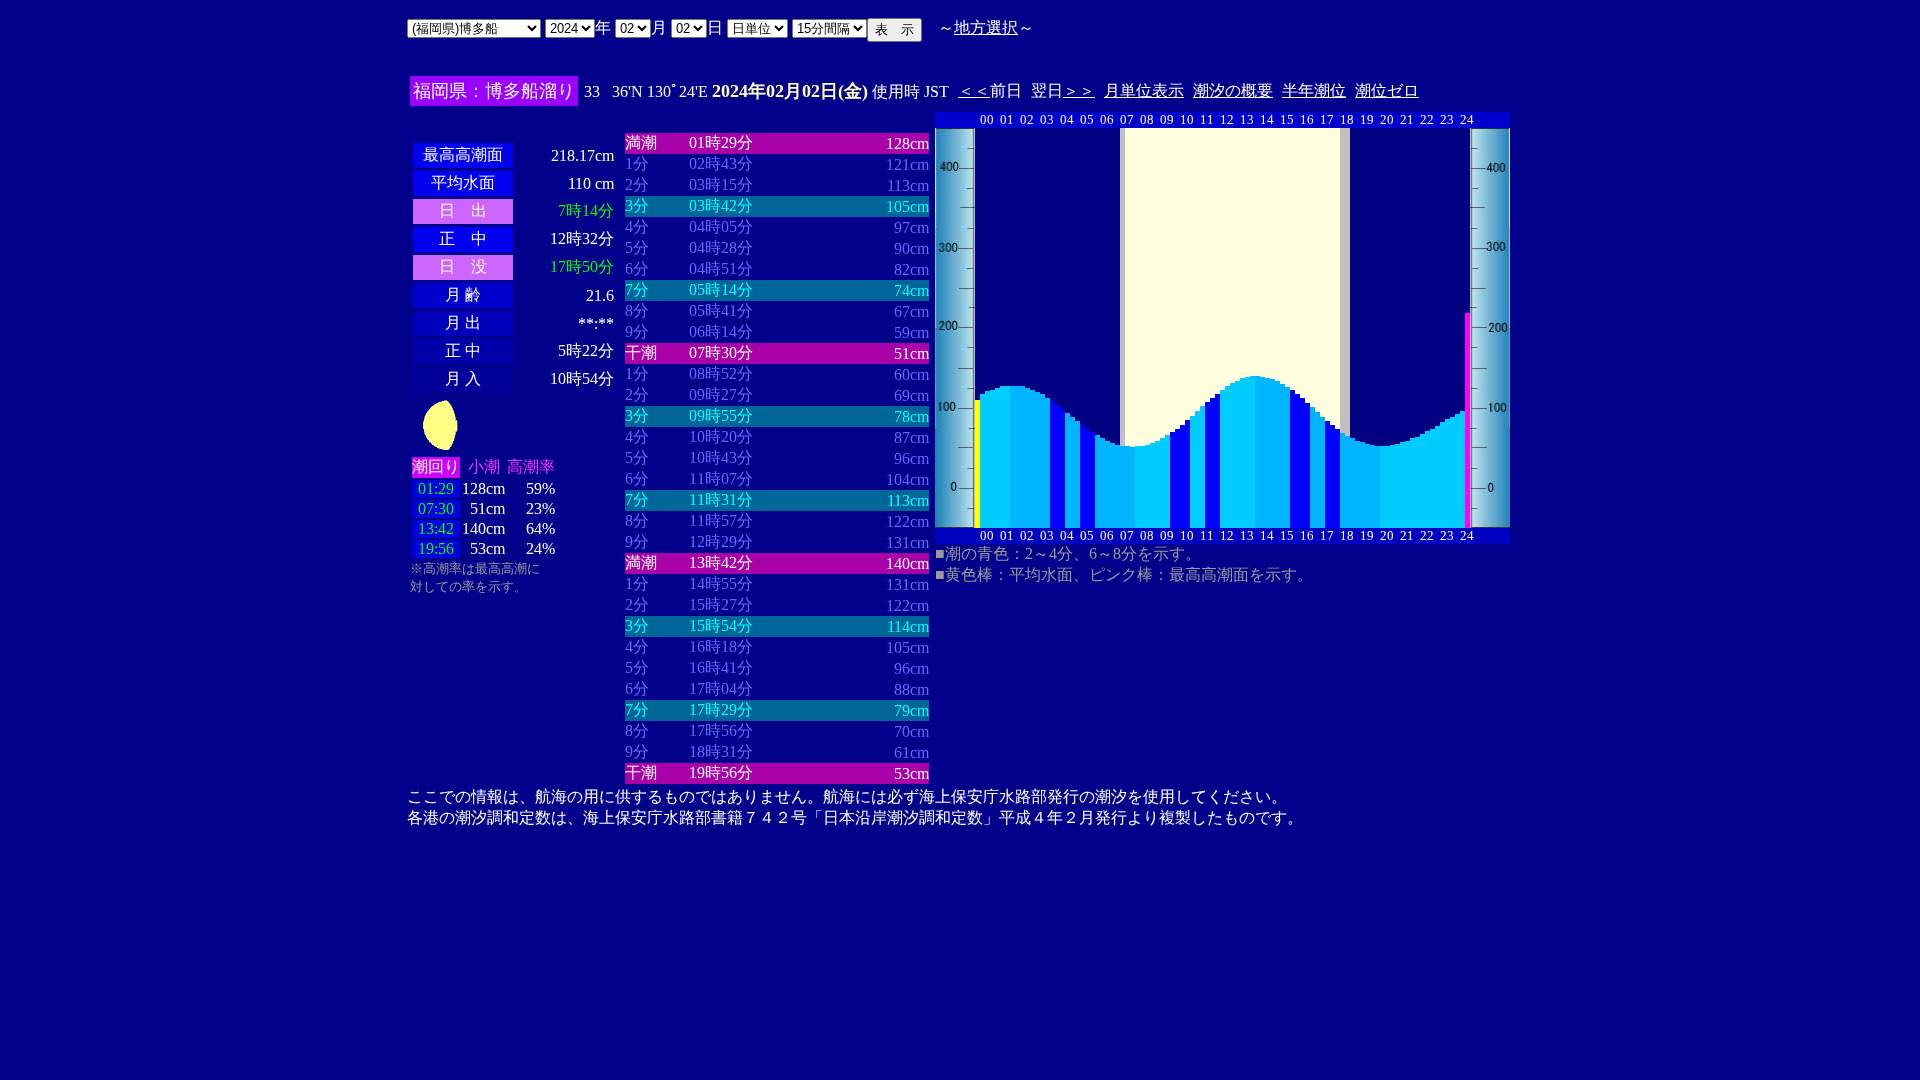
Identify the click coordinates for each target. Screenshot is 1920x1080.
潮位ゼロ (1387, 90)
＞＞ (1079, 90)
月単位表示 (1144, 90)
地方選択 (986, 27)
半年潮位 (1314, 90)
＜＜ (974, 90)
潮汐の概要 (1233, 90)
